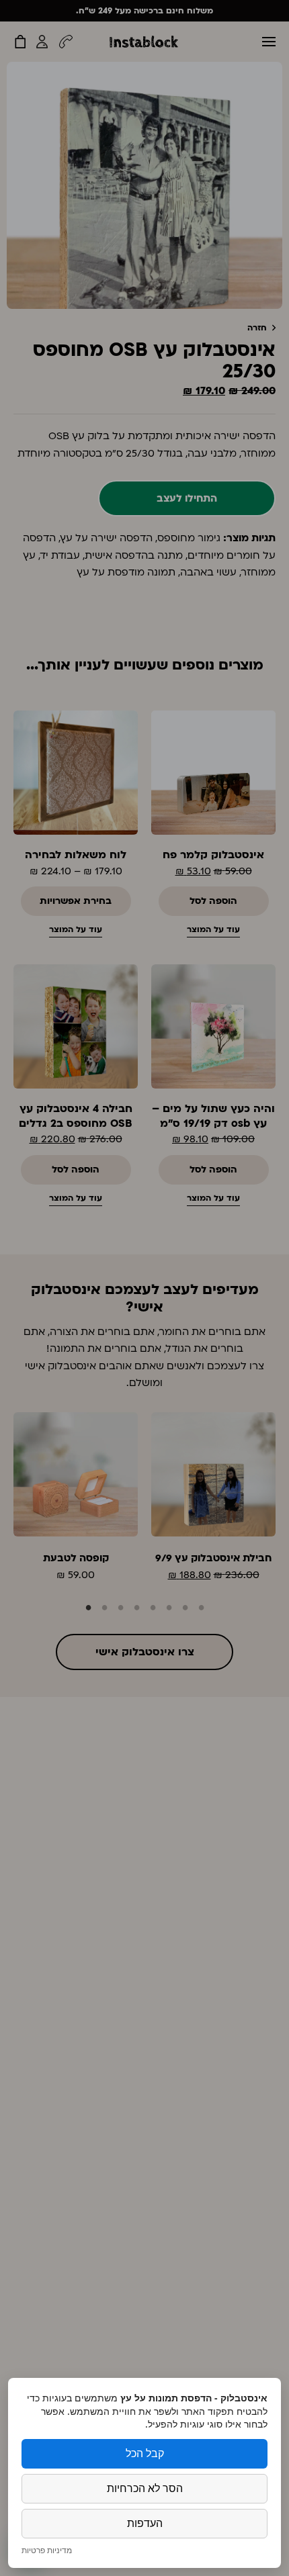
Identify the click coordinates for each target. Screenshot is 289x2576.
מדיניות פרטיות (47, 2550)
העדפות (145, 2523)
